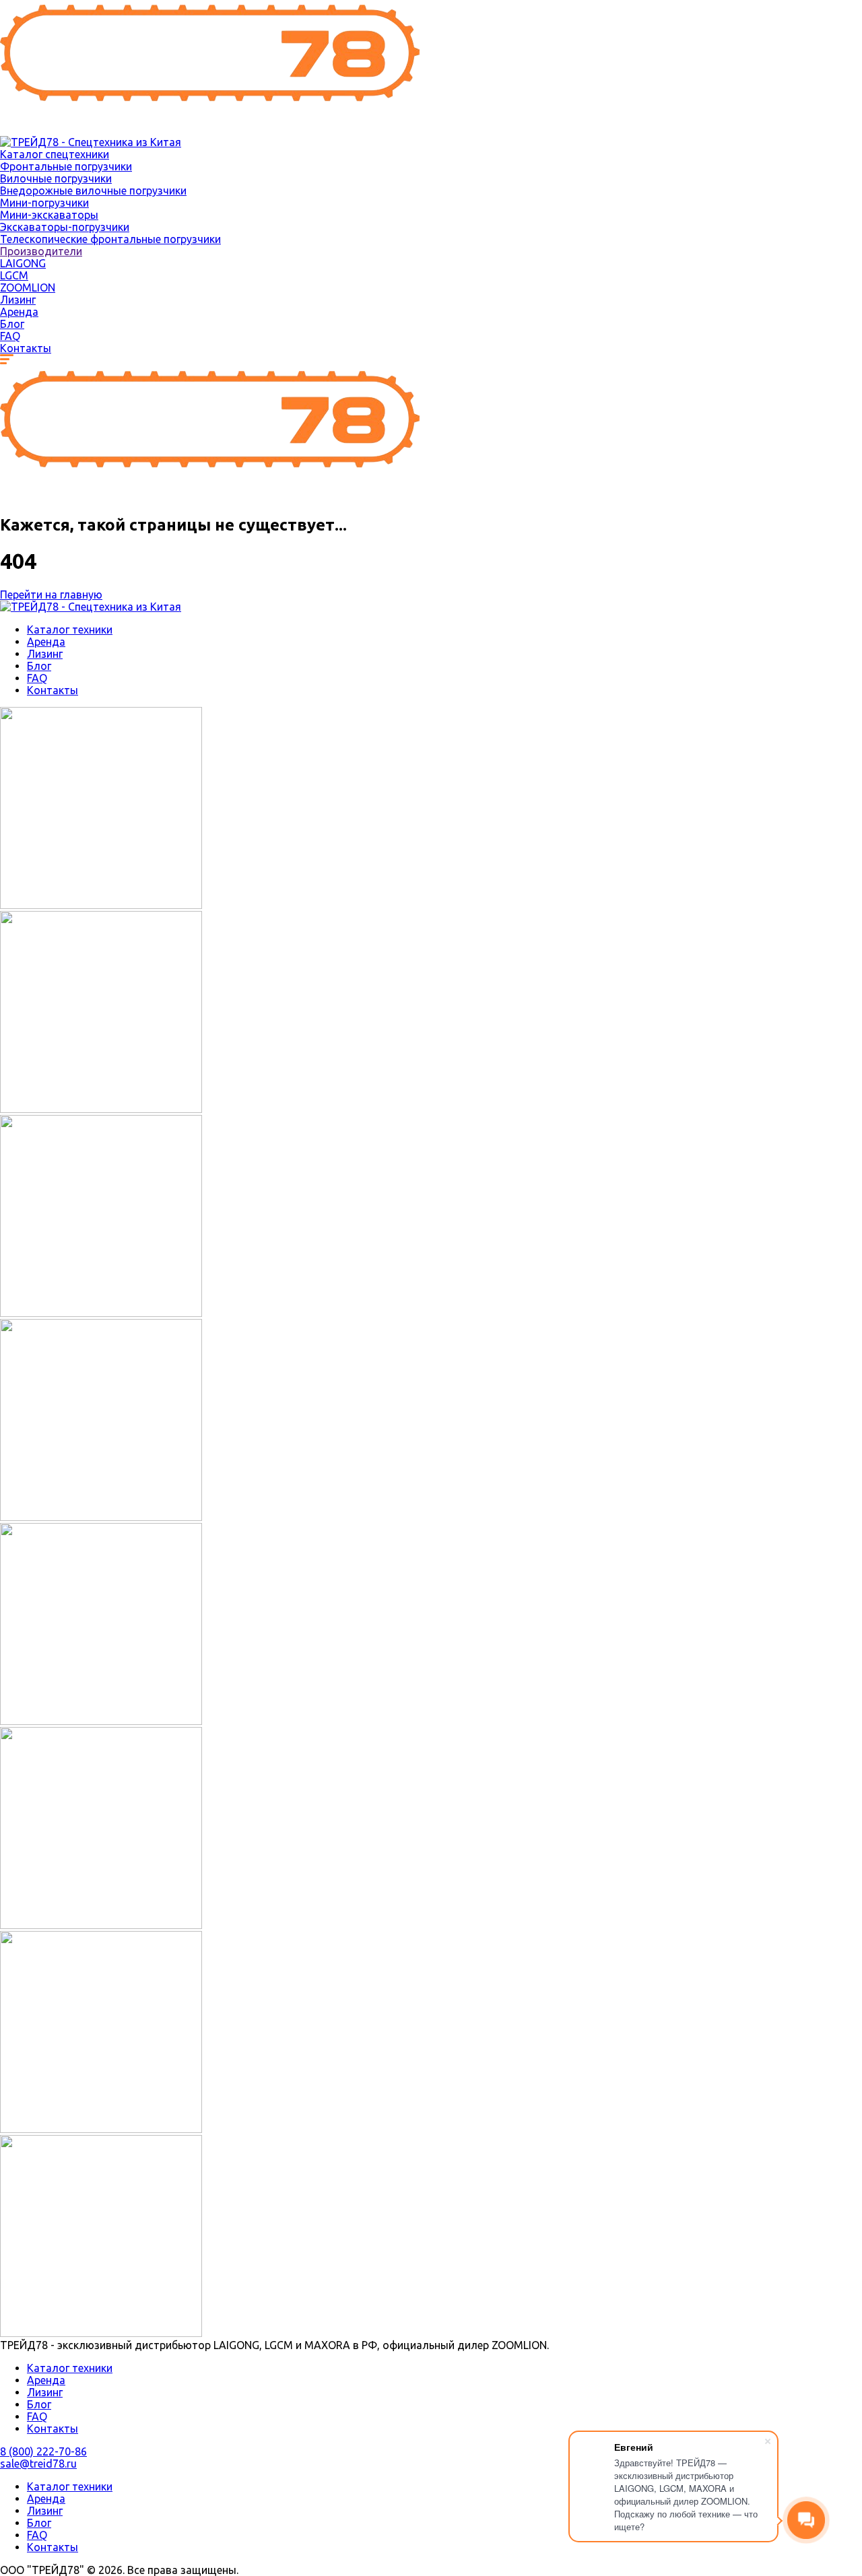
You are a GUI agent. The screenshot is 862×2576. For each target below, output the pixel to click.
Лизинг (18, 300)
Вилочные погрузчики (56, 178)
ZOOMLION (28, 287)
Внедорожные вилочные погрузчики (93, 191)
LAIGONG (23, 263)
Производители (41, 251)
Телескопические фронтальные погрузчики (110, 239)
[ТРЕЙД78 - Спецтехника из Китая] (210, 130)
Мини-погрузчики (44, 203)
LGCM (14, 275)
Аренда (19, 312)
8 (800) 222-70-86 (43, 2451)
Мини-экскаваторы (49, 215)
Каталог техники (70, 630)
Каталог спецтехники (55, 154)
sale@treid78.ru (38, 2464)
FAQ (10, 336)
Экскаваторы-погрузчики (65, 227)
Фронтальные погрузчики (66, 166)
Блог (12, 324)
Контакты (26, 348)
